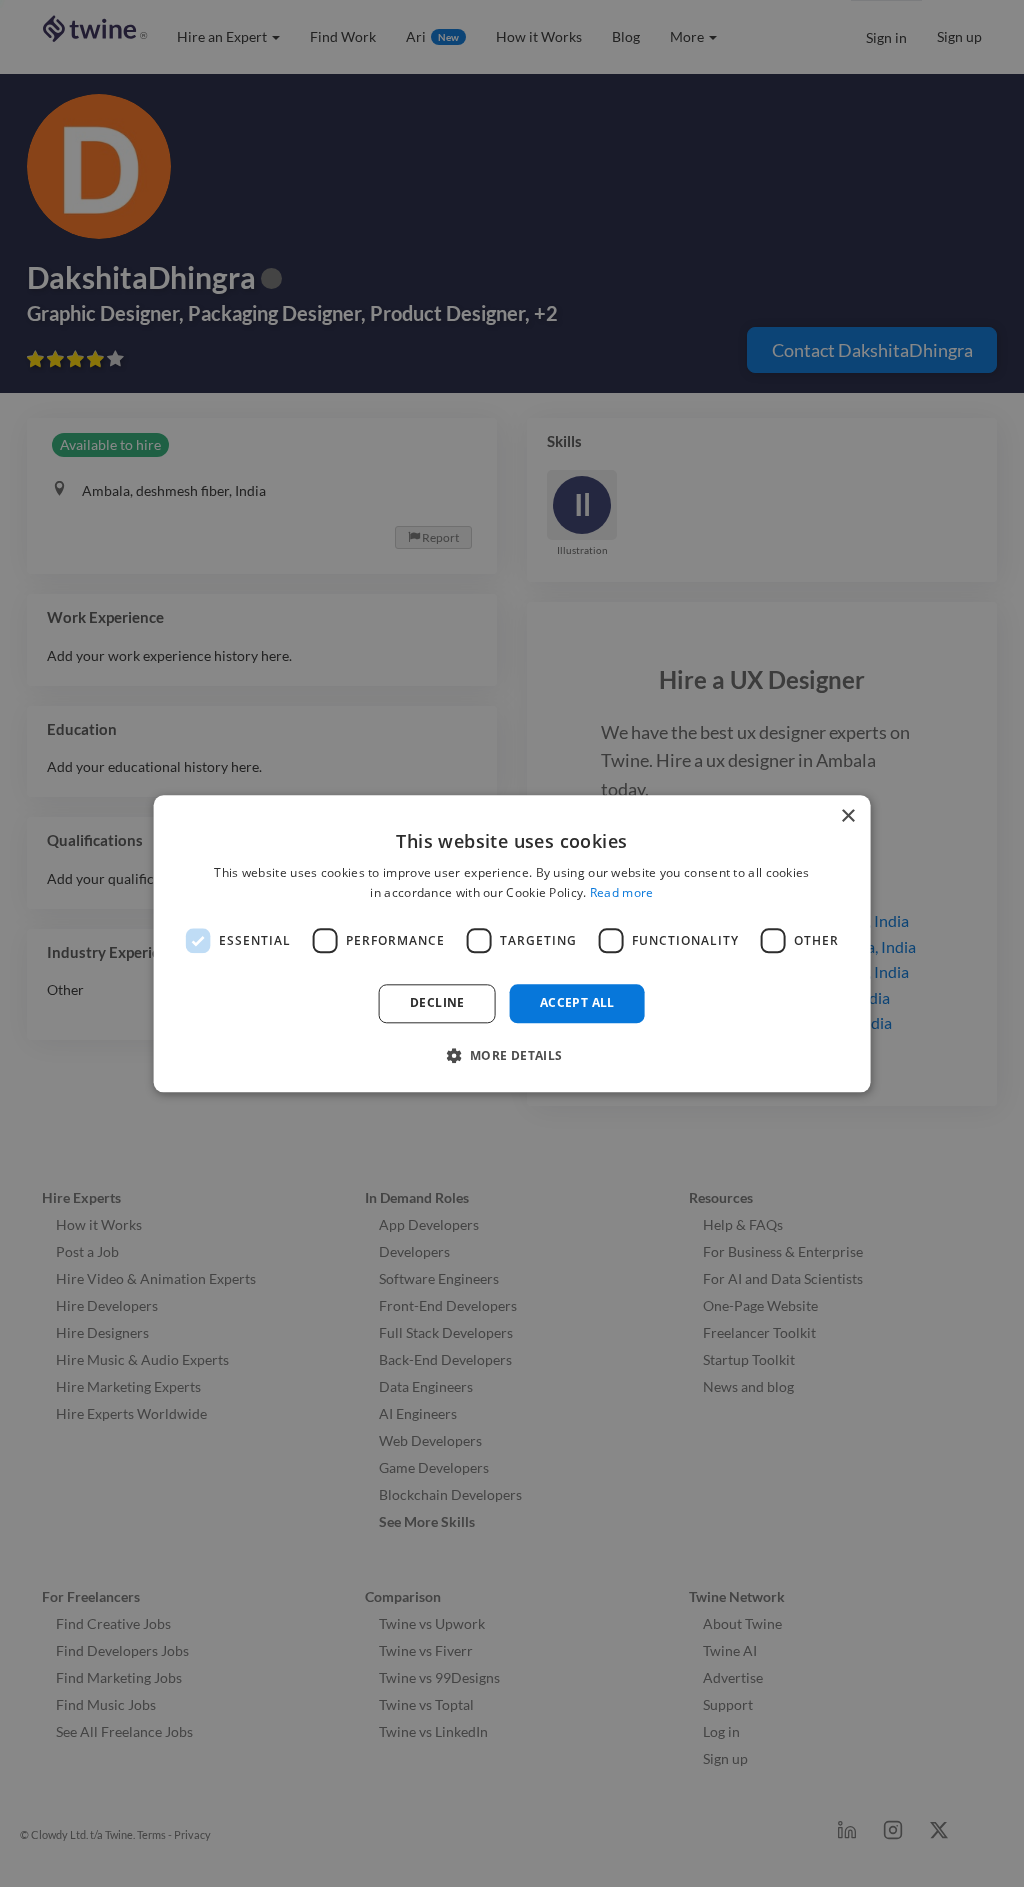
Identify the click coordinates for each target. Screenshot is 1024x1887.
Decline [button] (437, 1003)
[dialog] (512, 943)
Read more (622, 892)
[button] (511, 1055)
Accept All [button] (577, 1003)
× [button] (847, 816)
